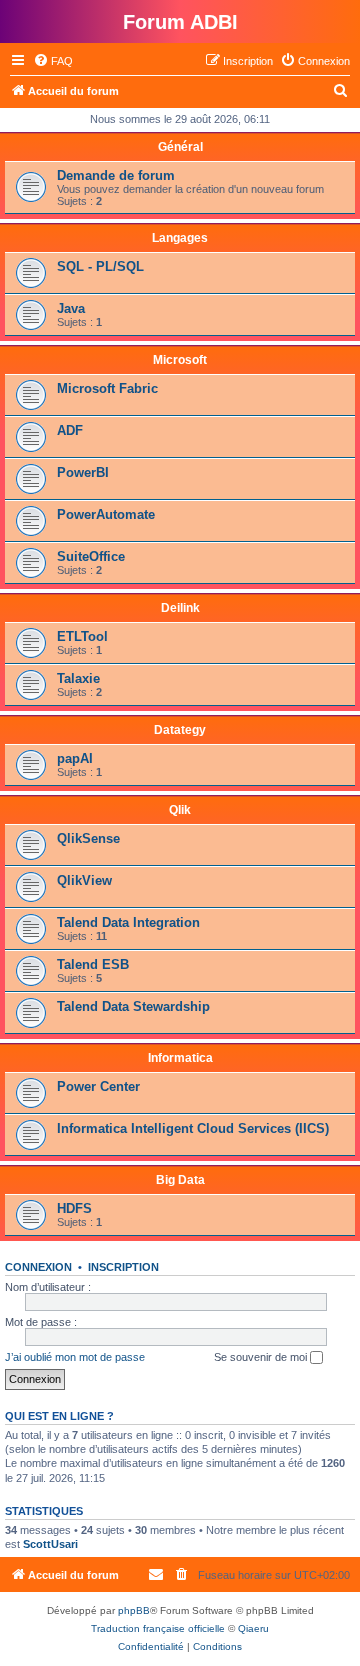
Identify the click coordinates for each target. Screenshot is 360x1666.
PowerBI (83, 472)
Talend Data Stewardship (133, 1006)
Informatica (180, 1058)
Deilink (180, 608)
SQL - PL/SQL (100, 266)
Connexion (38, 1267)
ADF (70, 430)
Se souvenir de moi (262, 1357)
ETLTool (82, 636)
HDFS (74, 1208)
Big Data (180, 1180)
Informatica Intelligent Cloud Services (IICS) (193, 1128)
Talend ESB (93, 964)
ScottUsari (50, 1544)
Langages (180, 238)
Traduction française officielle (158, 1628)
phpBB (134, 1610)
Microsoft (180, 360)
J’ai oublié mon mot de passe (75, 1357)
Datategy (180, 730)
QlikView (84, 880)
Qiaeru (253, 1628)
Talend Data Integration (128, 922)
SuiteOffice (91, 556)
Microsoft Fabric (107, 388)
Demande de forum (116, 175)
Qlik (180, 810)
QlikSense (88, 838)
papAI (75, 758)
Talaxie (78, 678)
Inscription (123, 1267)
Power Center (98, 1086)
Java (71, 308)
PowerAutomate (106, 514)
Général (180, 147)
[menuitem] (53, 61)
